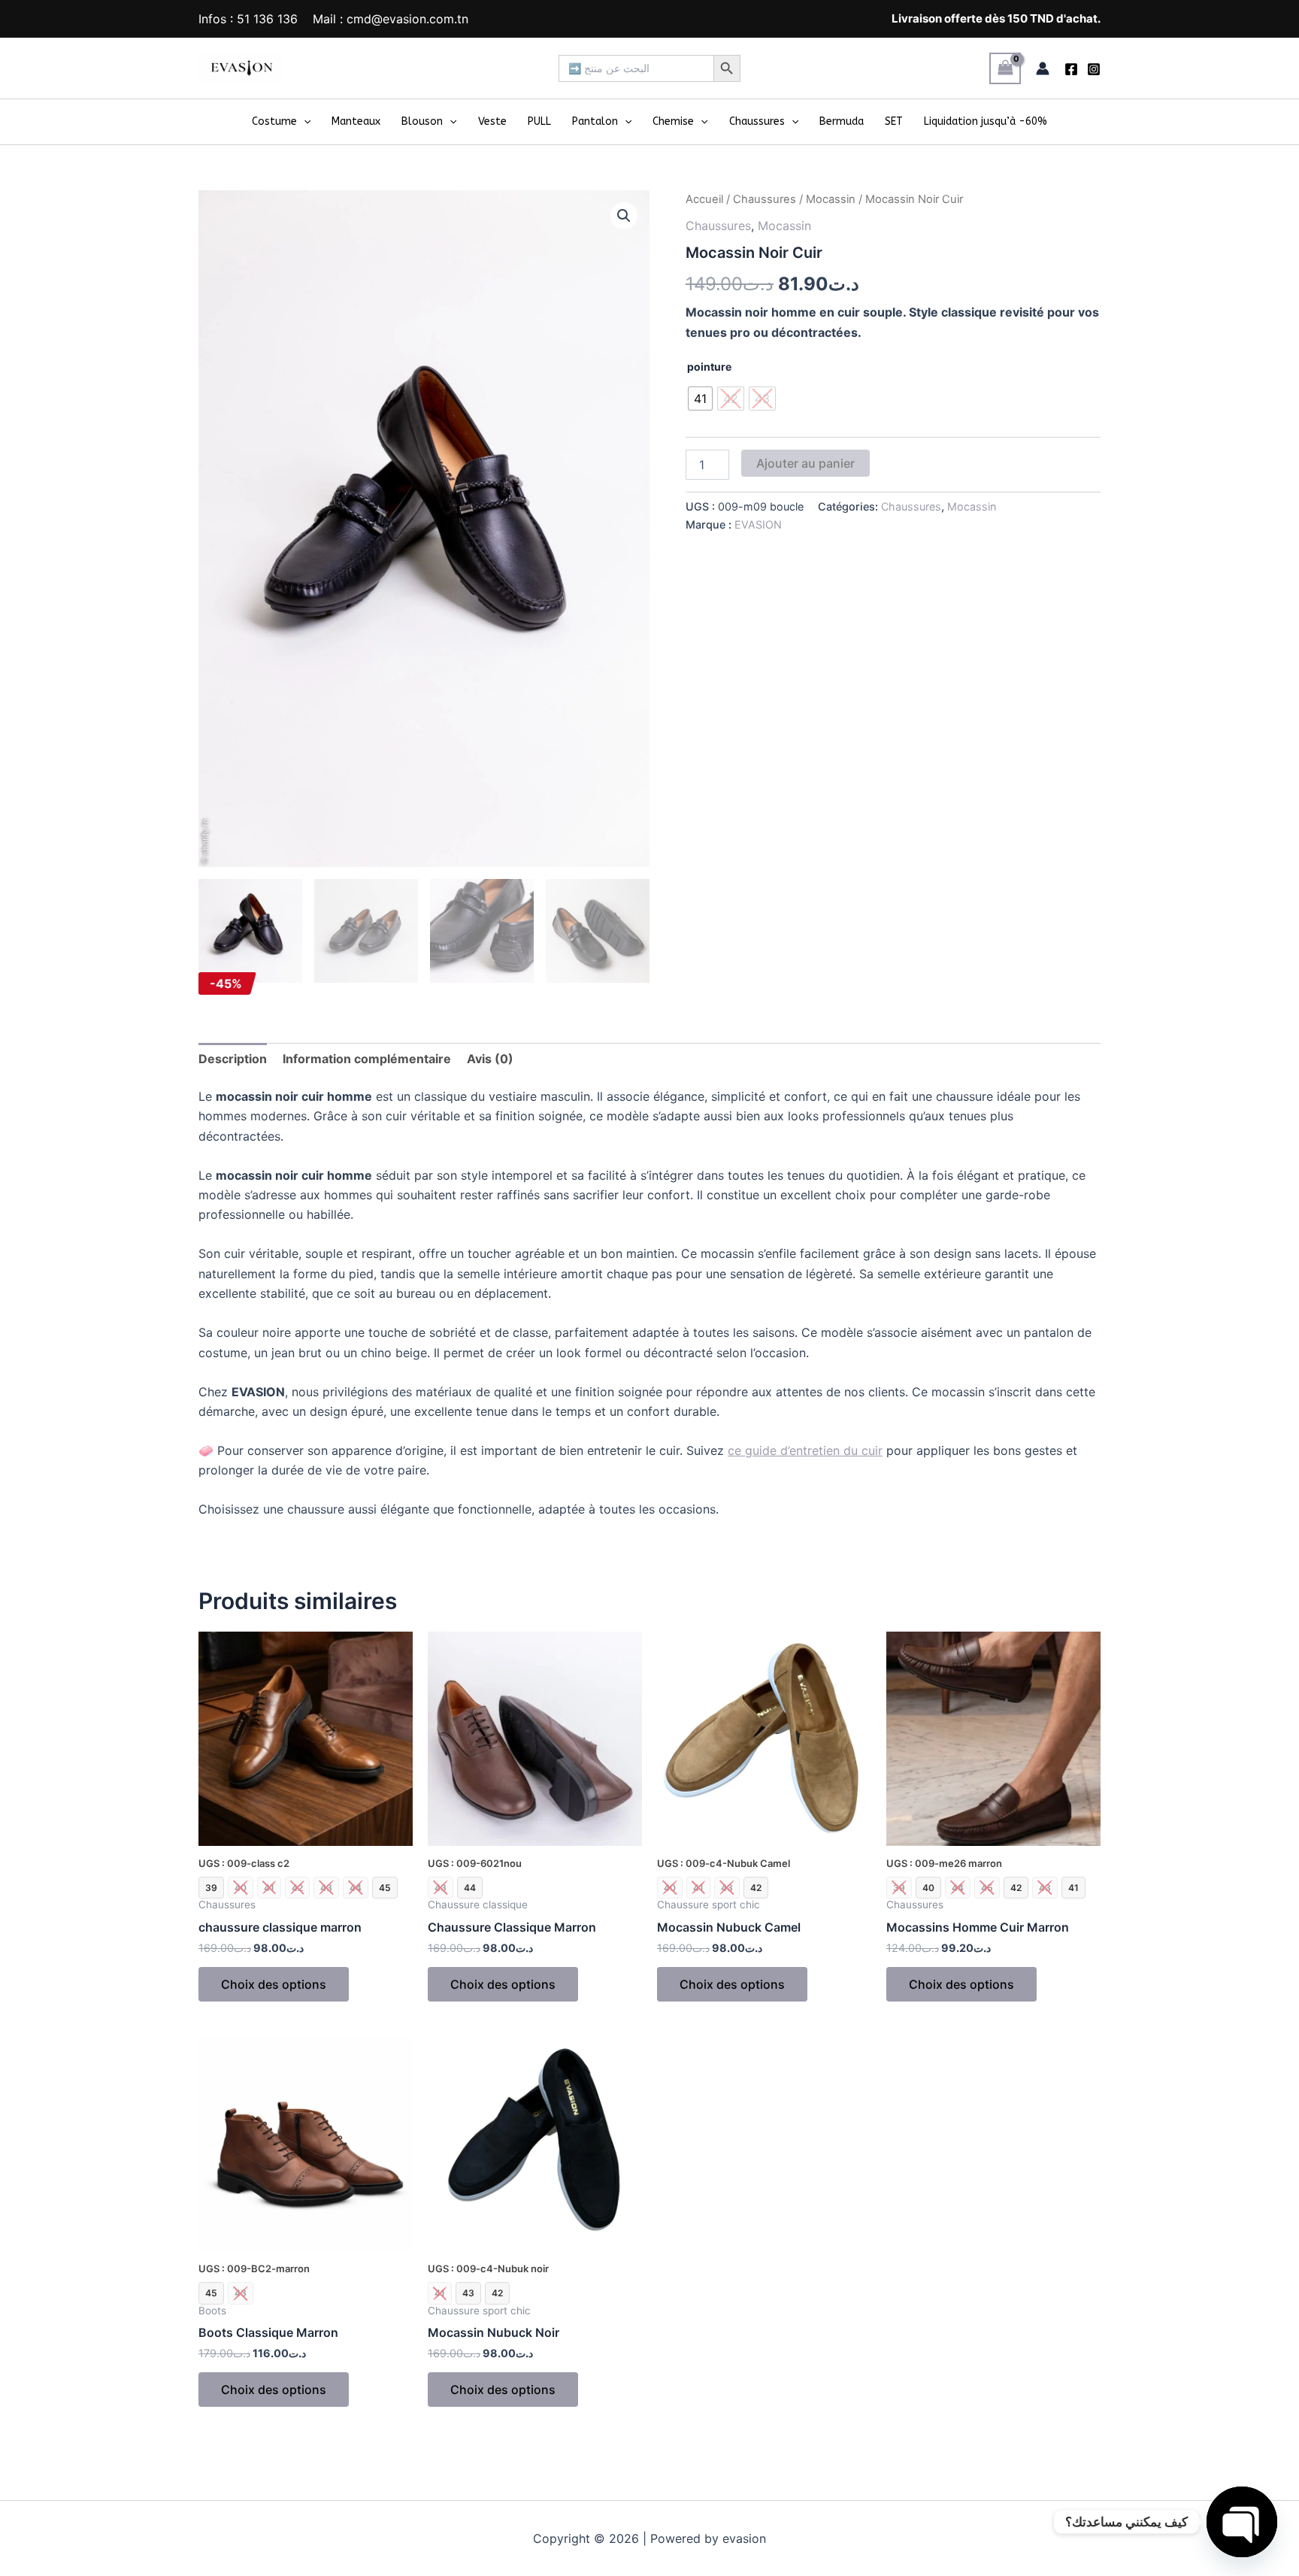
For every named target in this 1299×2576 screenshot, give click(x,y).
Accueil (704, 199)
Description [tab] (233, 1059)
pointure (709, 367)
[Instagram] (1094, 69)
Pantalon (595, 121)
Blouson (422, 121)
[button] (304, 122)
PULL (539, 121)
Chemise (673, 121)
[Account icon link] (1043, 68)
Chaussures (757, 121)
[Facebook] (1071, 69)
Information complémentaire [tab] (367, 1059)
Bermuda (842, 121)
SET (894, 121)
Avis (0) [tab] (490, 1059)
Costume (274, 121)
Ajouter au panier (805, 463)
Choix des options (274, 1984)
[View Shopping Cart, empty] (1005, 68)
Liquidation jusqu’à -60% (986, 121)
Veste (492, 121)
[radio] (700, 399)
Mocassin (831, 199)
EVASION (758, 524)
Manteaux (356, 121)
